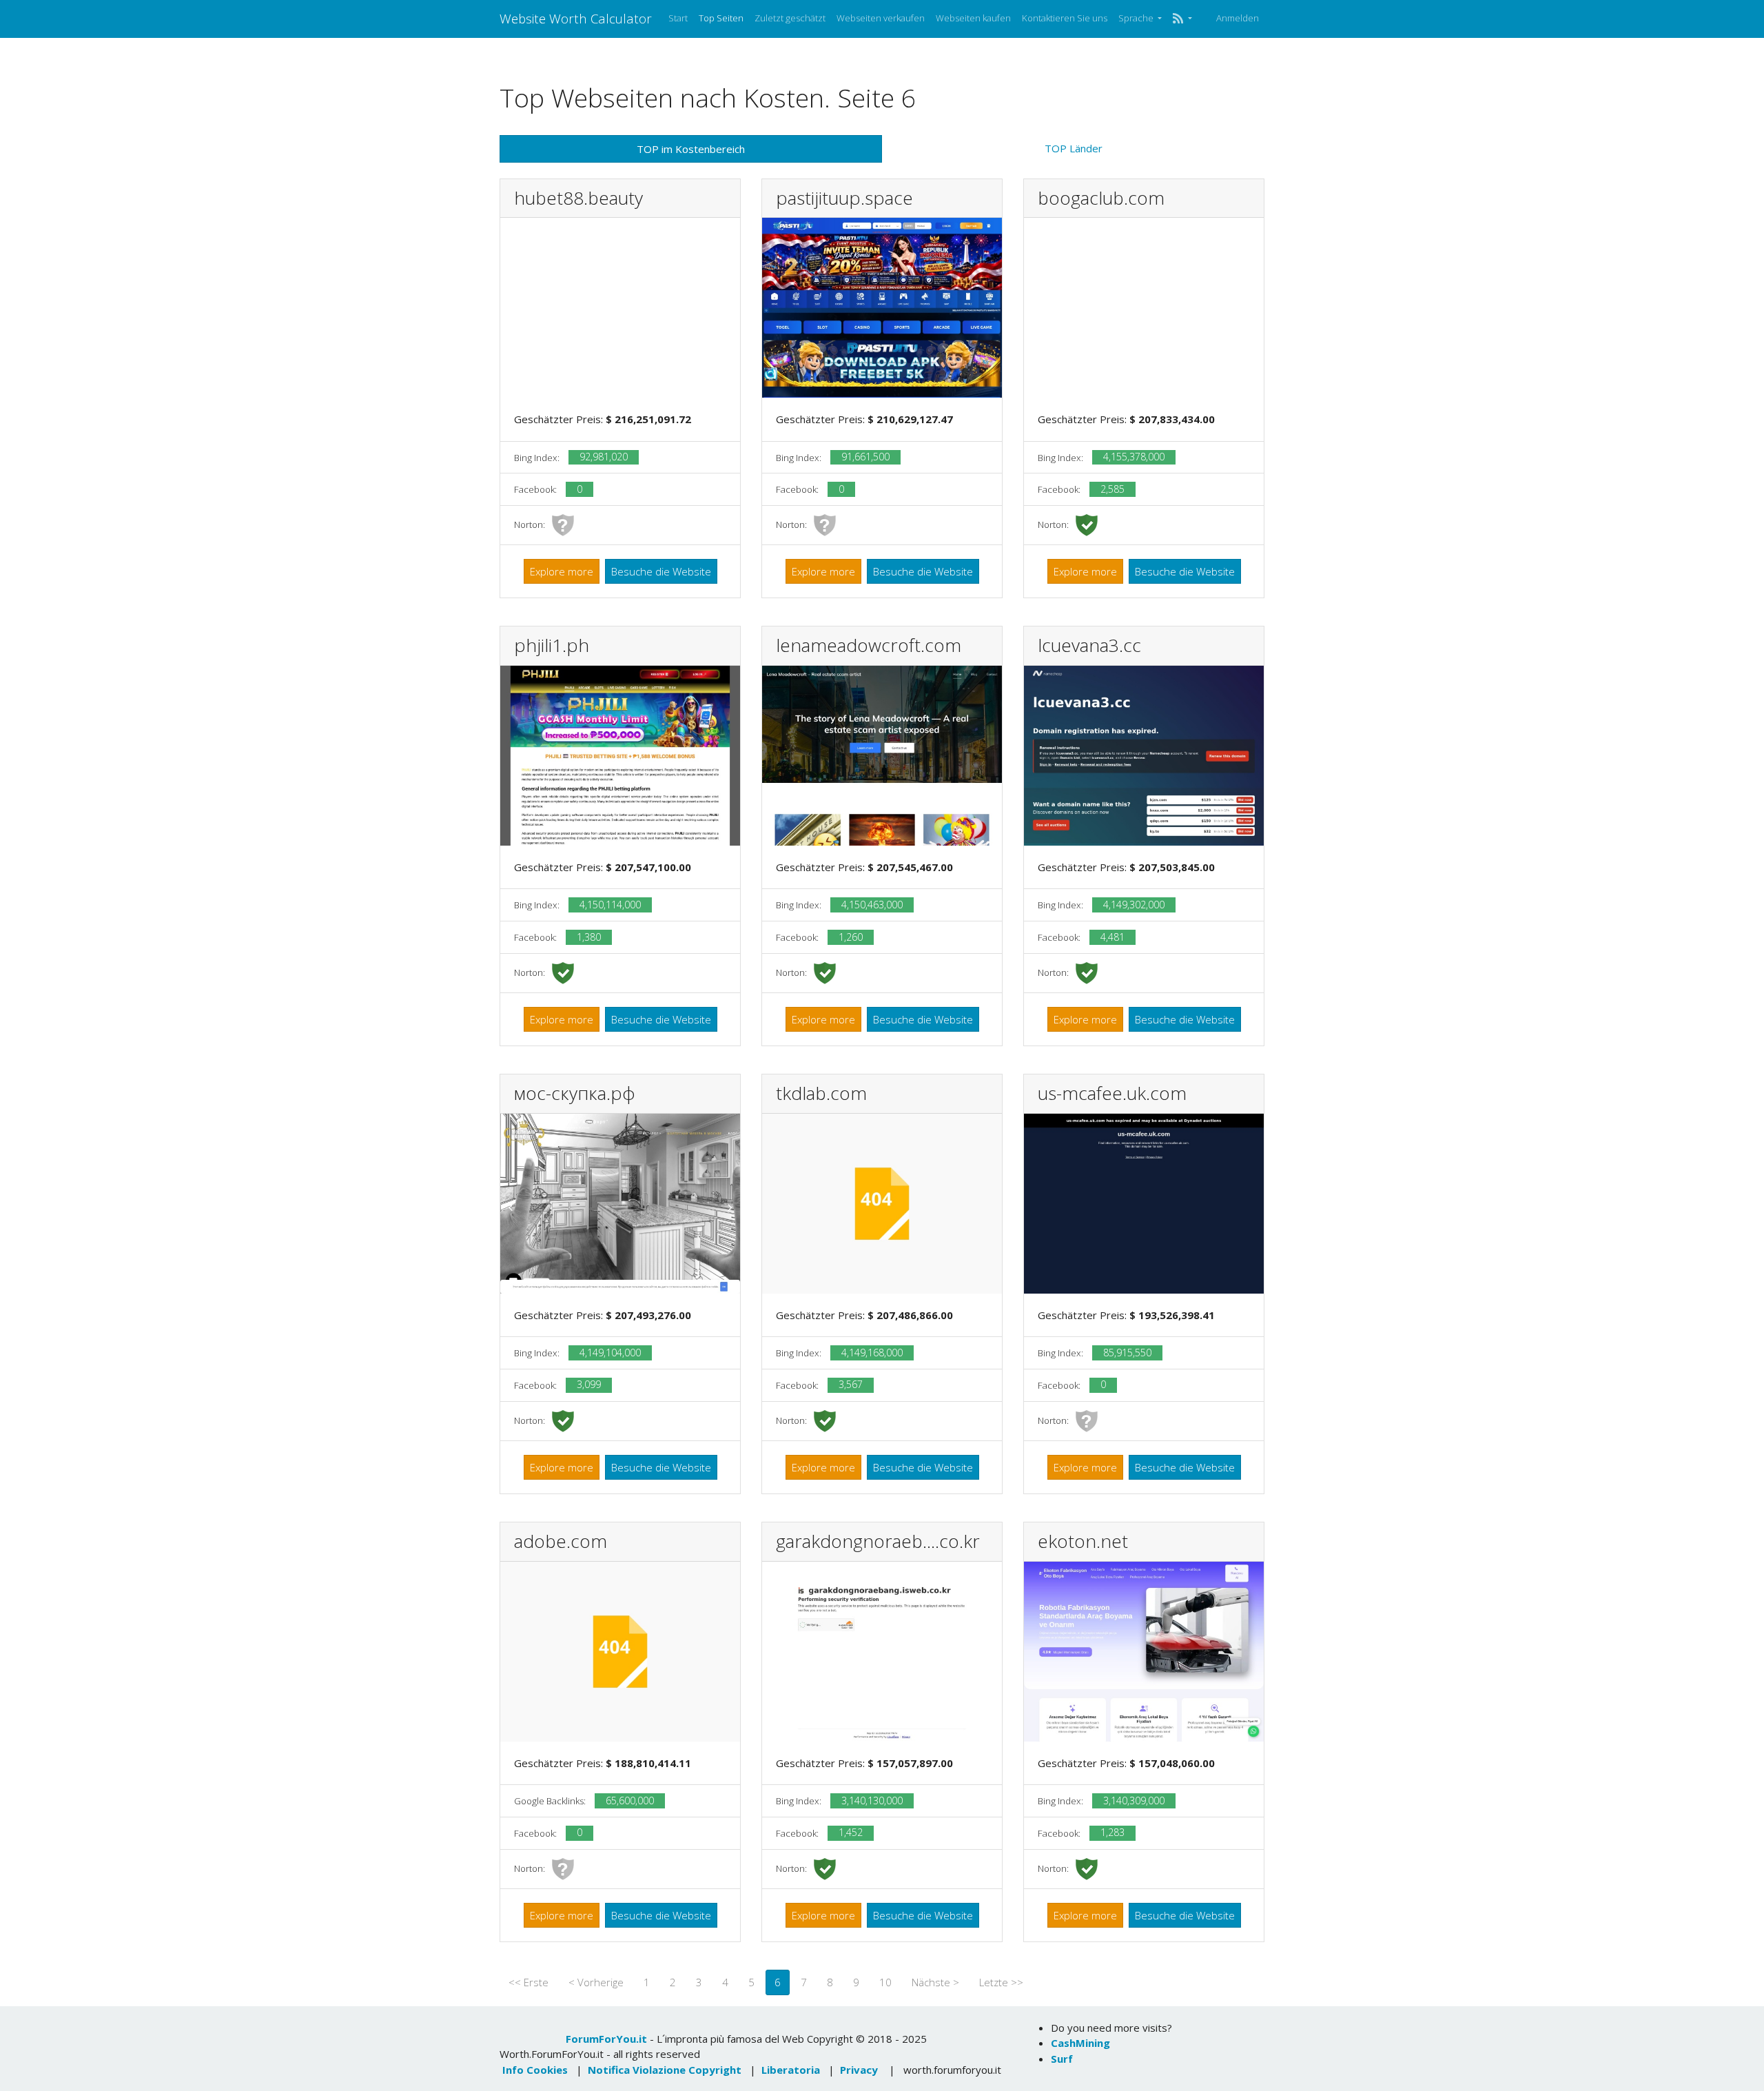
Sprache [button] (1137, 18)
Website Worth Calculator (576, 18)
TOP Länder (1074, 148)
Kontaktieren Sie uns (1065, 18)
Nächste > (935, 1982)
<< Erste (529, 1982)
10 (885, 1982)
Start (678, 18)
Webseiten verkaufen (881, 18)
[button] (1182, 19)
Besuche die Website (661, 571)
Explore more (562, 571)
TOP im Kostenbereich (691, 149)
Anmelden (1238, 18)
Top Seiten (721, 18)
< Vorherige (596, 1982)
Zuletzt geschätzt (790, 18)
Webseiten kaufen (973, 18)
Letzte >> (1001, 1982)
